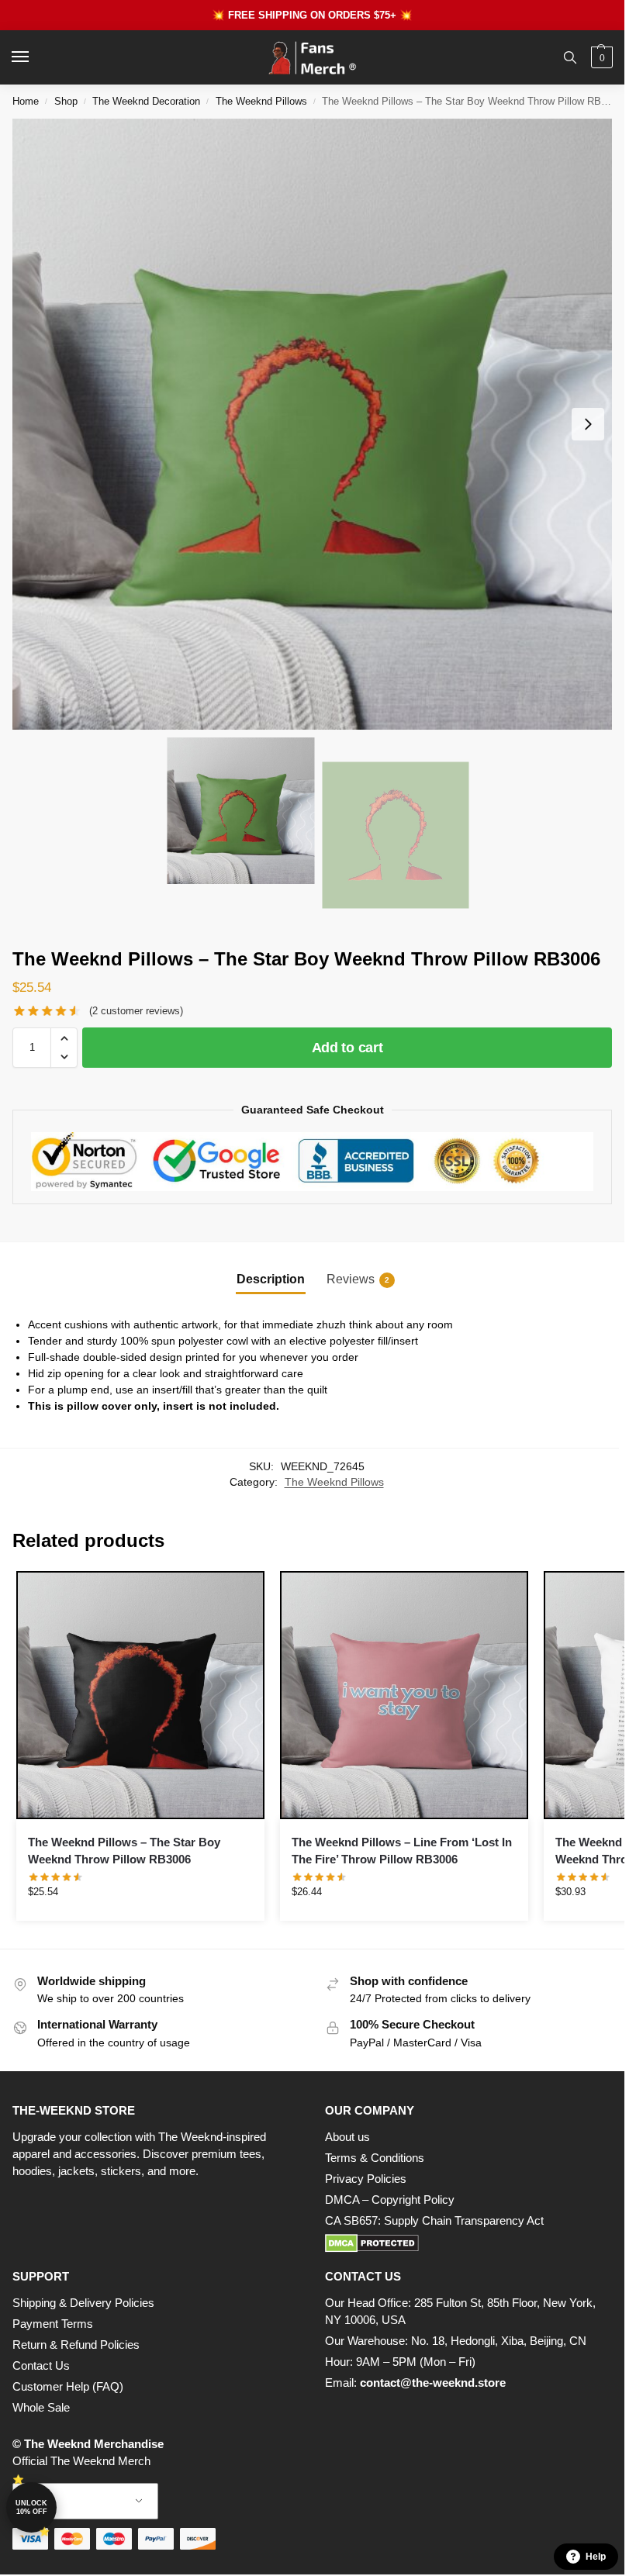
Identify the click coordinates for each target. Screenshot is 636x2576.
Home (26, 101)
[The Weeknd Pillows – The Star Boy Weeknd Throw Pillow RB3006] (140, 1695)
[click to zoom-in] (318, 424)
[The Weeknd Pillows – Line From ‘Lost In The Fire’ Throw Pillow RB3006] (404, 1695)
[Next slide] (588, 424)
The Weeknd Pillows (261, 101)
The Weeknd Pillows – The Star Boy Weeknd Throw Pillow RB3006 (124, 1851)
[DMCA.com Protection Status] (469, 2243)
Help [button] (596, 2557)
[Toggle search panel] (570, 57)
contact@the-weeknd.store (433, 2383)
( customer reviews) (136, 1011)
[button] (600, 57)
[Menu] (35, 57)
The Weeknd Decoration (146, 101)
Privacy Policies (366, 2179)
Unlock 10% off (31, 2507)
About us (347, 2137)
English (74, 2501)
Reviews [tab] (358, 1279)
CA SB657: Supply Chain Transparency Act (434, 2221)
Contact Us (41, 2366)
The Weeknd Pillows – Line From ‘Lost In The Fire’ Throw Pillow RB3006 (402, 1851)
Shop (66, 101)
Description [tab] (271, 1279)
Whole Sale (41, 2408)
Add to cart (347, 1048)
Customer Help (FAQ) (68, 2387)
